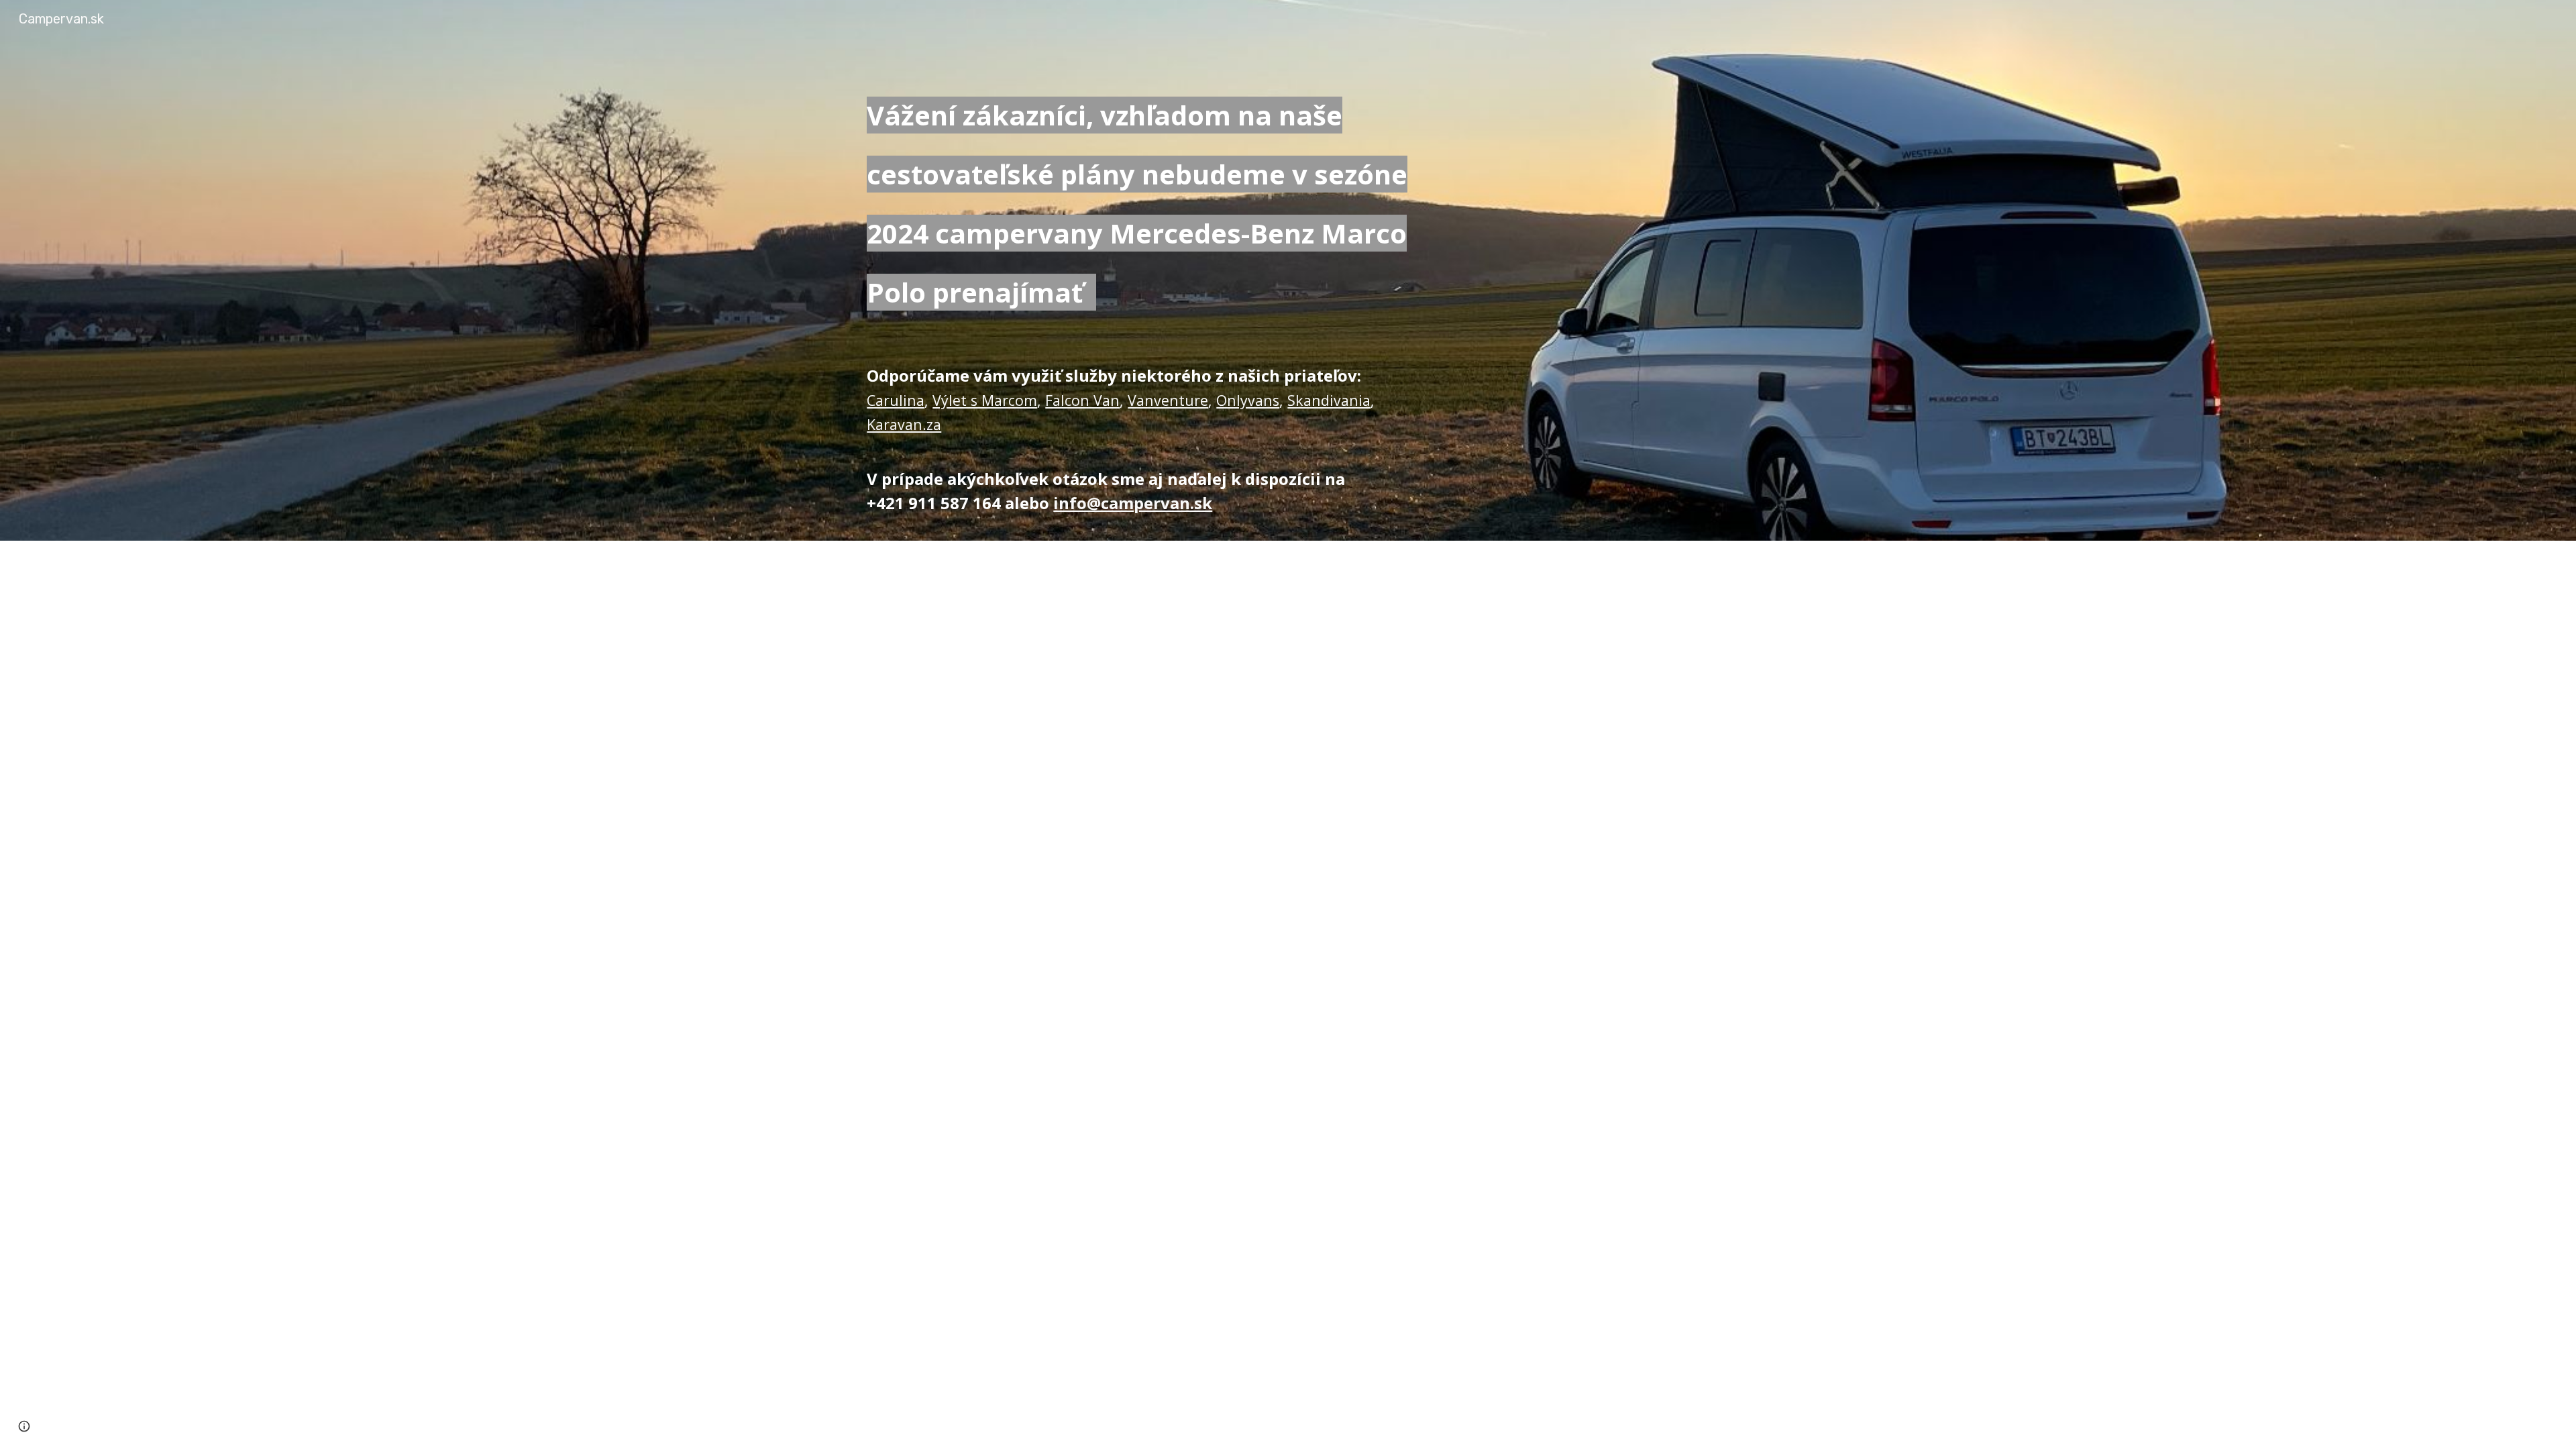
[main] (1142, 200)
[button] (24, 1426)
